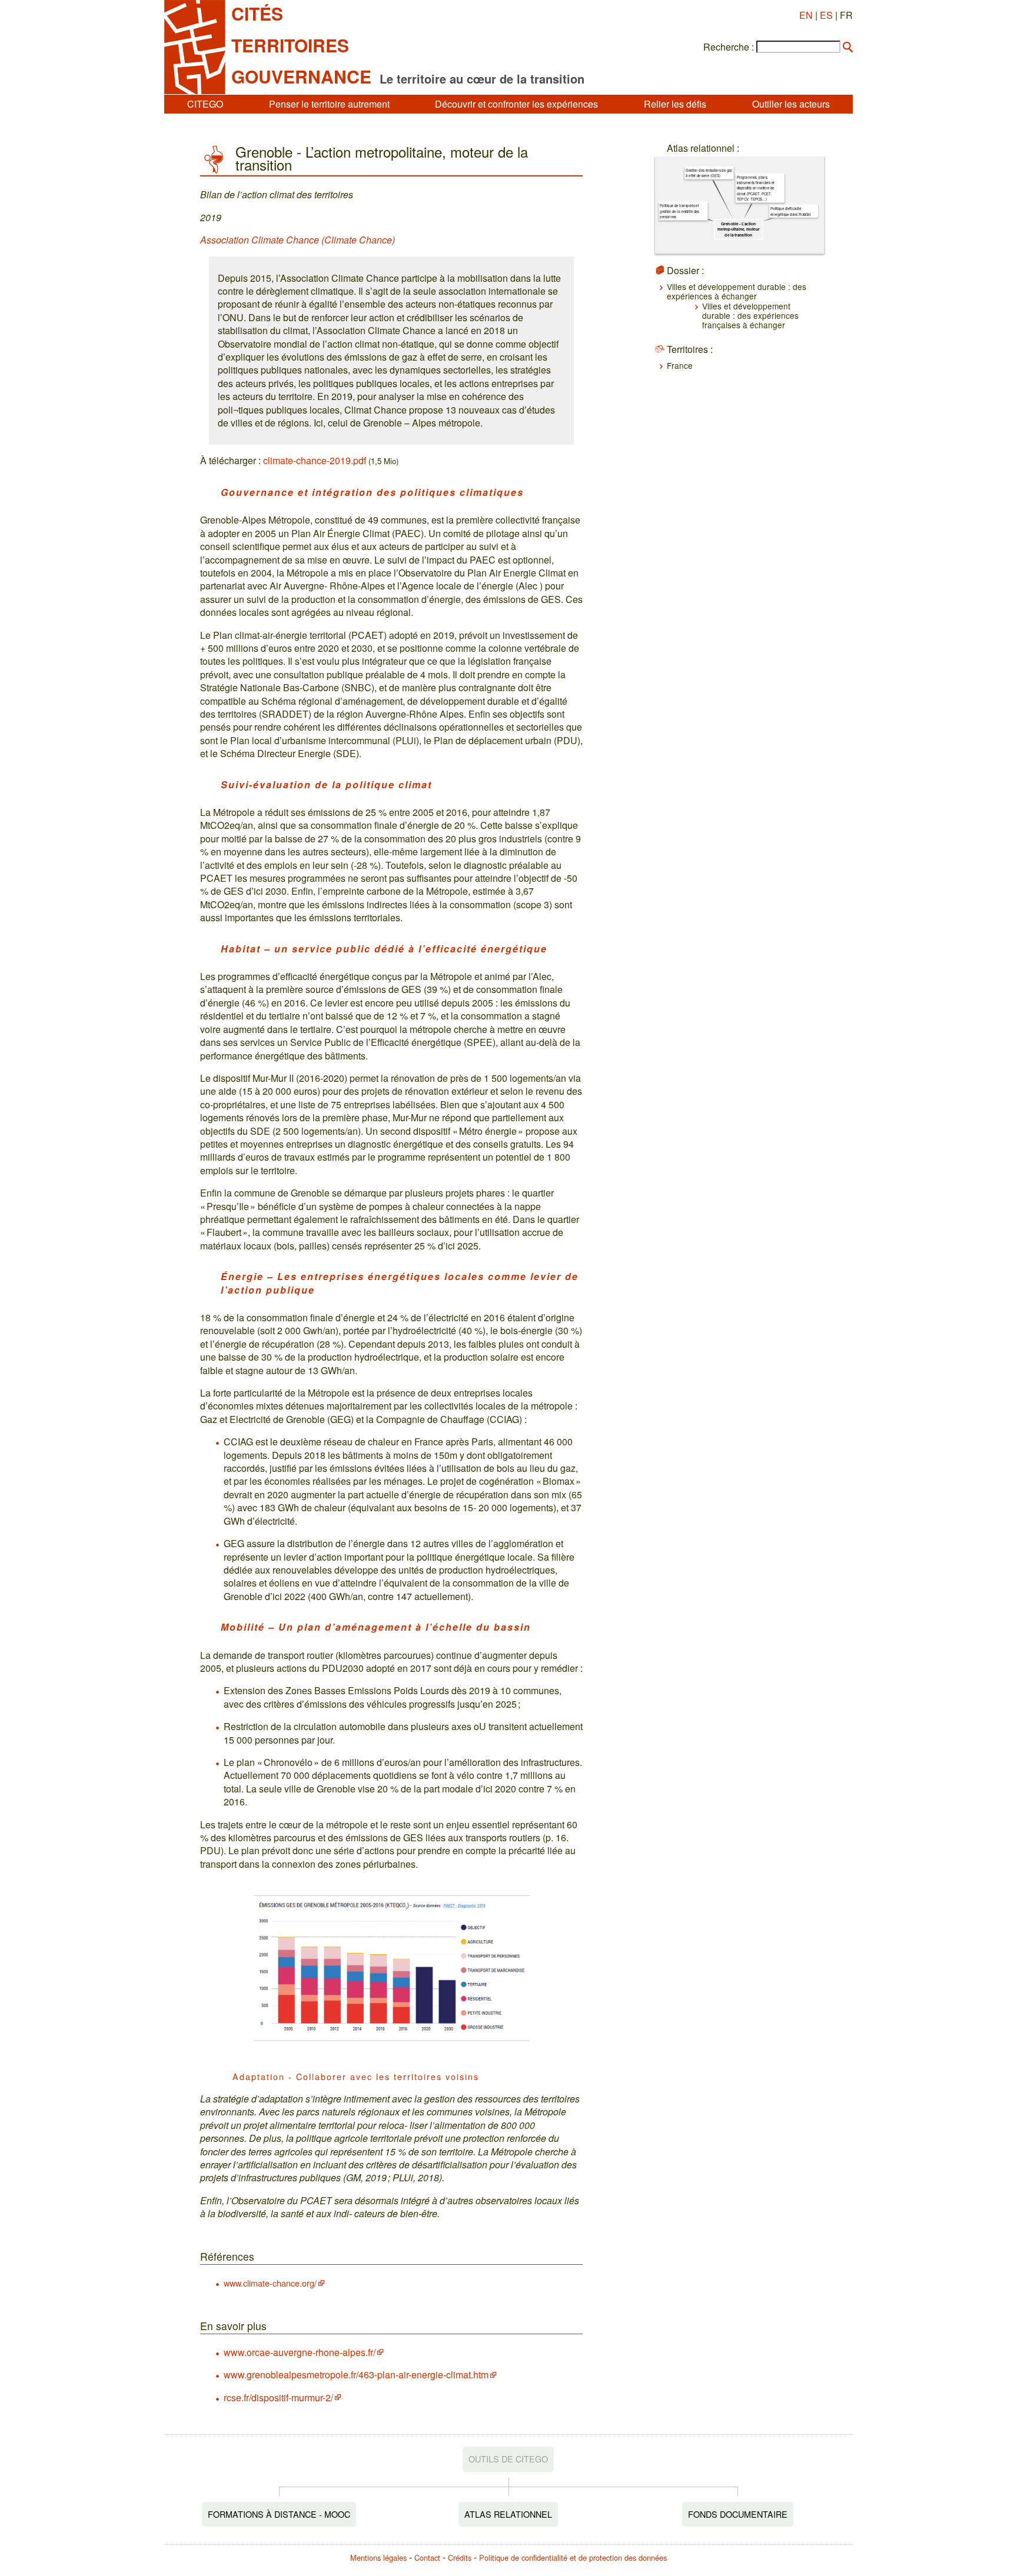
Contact (427, 2557)
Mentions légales (378, 2557)
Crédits (460, 2557)
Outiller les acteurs (791, 104)
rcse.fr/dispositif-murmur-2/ (278, 2397)
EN (806, 15)
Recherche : (729, 47)
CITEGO (205, 104)
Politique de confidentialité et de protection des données (573, 2557)
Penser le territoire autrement (329, 104)
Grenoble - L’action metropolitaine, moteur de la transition (738, 229)
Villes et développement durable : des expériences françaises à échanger (750, 316)
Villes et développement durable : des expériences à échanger (737, 291)
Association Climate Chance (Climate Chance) (298, 240)
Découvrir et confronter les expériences (516, 104)
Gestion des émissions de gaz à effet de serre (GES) (709, 173)
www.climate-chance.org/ (270, 2283)
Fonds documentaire (738, 2514)
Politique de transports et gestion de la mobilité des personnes (679, 211)
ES (826, 15)
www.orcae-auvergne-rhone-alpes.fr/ (300, 2352)
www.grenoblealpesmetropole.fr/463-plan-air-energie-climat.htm (356, 2375)
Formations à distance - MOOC (279, 2514)
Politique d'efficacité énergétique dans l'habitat (790, 211)
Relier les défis (675, 104)
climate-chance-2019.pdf (315, 460)
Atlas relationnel (508, 2514)
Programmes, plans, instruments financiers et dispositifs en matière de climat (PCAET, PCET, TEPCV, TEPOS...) (755, 188)
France (680, 365)
